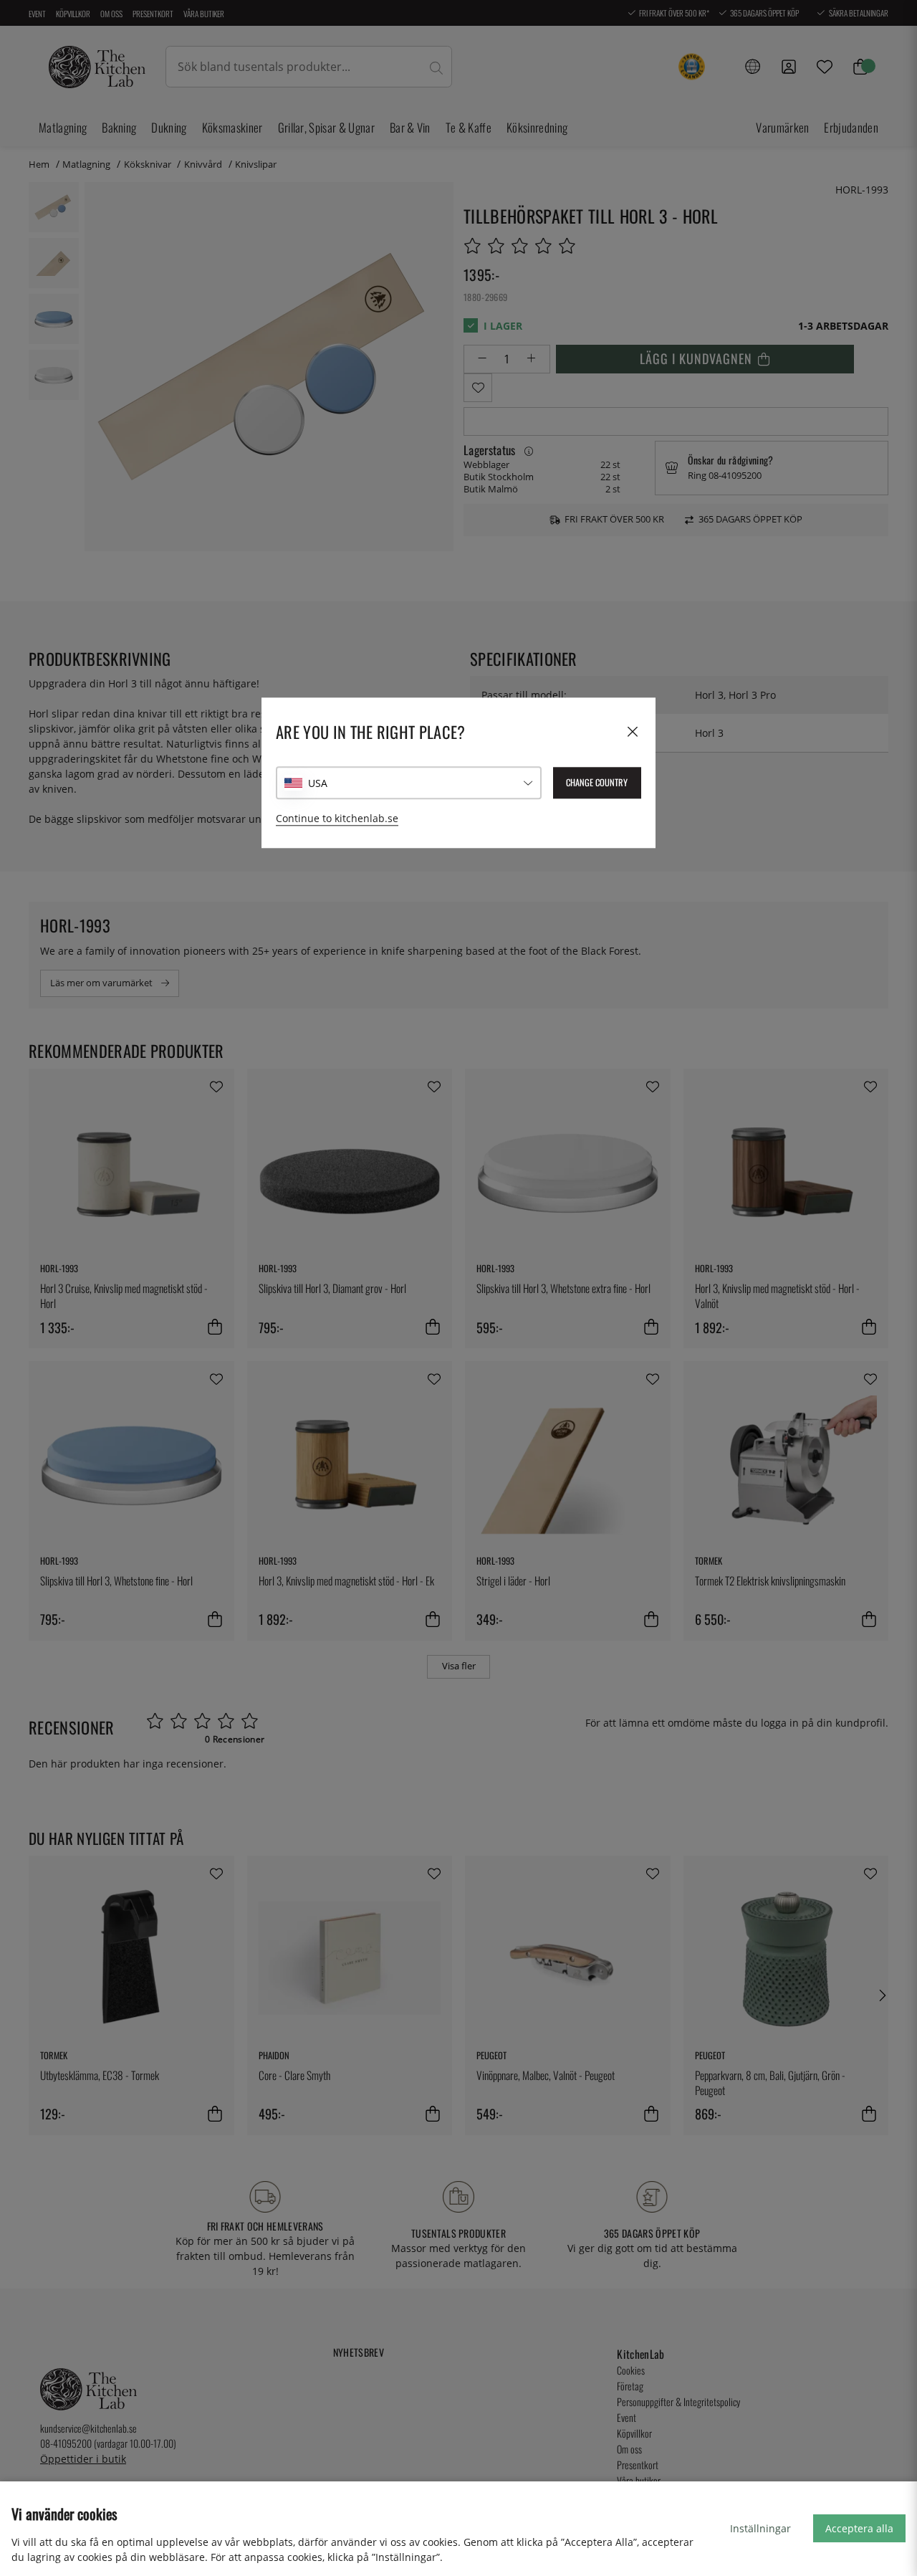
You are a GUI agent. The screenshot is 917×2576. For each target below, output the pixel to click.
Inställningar (760, 2528)
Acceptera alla (859, 2528)
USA (318, 783)
